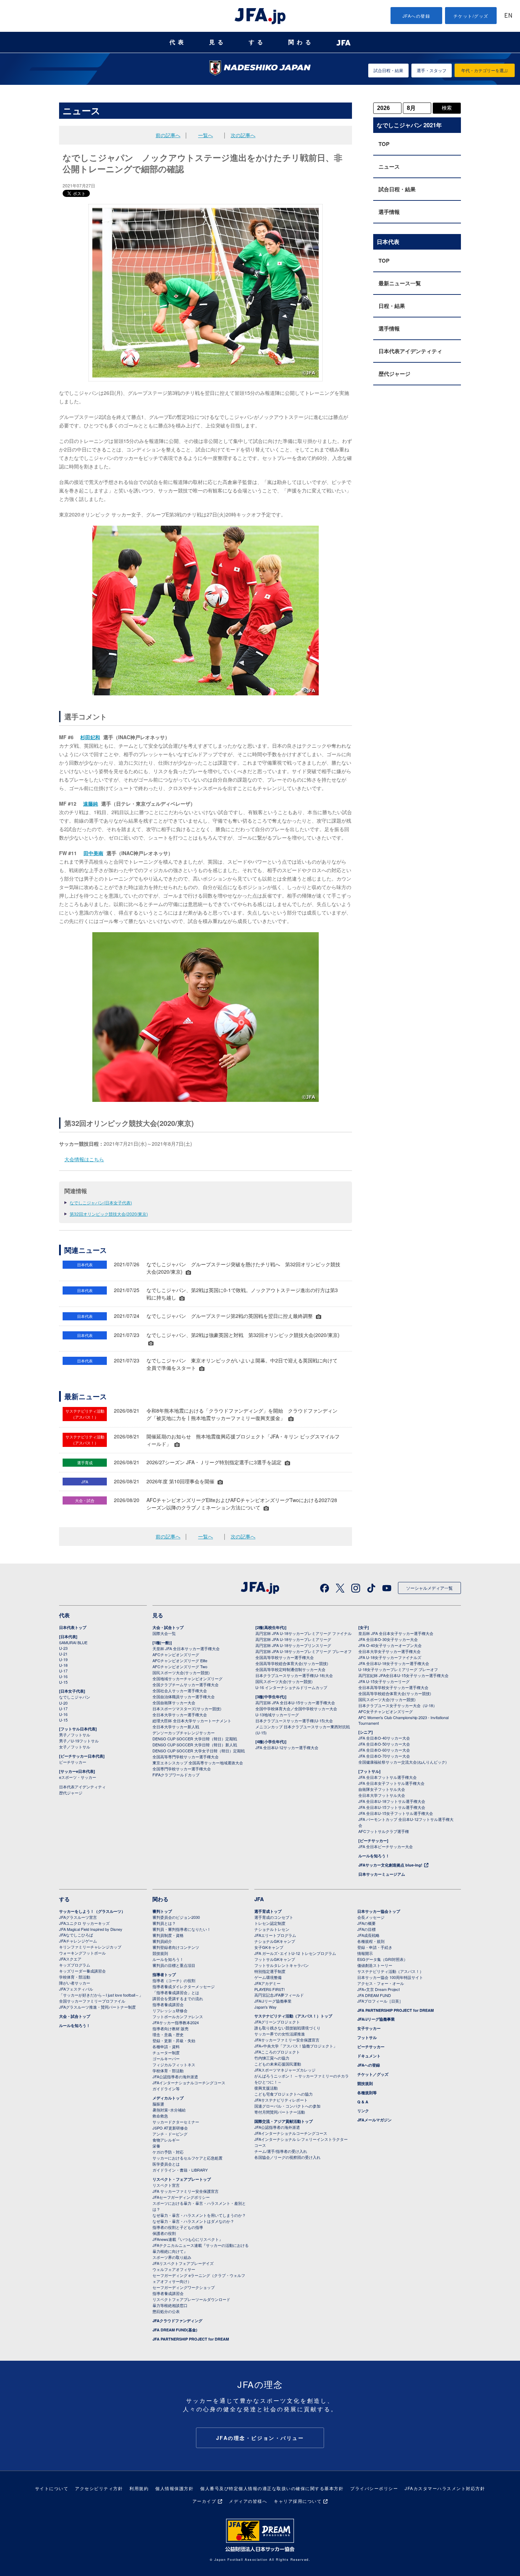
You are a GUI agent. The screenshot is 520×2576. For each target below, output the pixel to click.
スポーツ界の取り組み (172, 2257)
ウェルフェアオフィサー (174, 2269)
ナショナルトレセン (272, 1929)
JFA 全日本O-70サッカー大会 (384, 1756)
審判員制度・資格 (168, 1935)
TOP (384, 144)
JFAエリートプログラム (275, 1935)
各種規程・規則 (371, 1941)
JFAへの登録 (417, 16)
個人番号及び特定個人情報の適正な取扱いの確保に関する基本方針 (272, 2488)
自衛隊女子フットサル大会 (382, 1789)
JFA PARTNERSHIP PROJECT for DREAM (191, 2339)
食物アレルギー (166, 2140)
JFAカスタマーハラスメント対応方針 (445, 2488)
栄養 (156, 2146)
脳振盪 (158, 2104)
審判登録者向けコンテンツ (176, 1947)
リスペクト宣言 (166, 2185)
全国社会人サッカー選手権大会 (180, 1690)
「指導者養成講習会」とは (176, 1992)
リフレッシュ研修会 (170, 2010)
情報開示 (365, 1953)
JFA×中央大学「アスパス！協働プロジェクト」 (296, 2046)
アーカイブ (204, 2501)
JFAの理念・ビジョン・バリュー (260, 2438)
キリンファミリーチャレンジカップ (90, 1947)
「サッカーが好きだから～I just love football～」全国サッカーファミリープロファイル (101, 1998)
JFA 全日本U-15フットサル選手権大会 (392, 1807)
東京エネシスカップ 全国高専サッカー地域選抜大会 (198, 1763)
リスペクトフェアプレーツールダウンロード (191, 2299)
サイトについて (52, 2488)
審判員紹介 (162, 1941)
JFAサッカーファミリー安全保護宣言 (287, 2040)
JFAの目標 (366, 1929)
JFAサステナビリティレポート (281, 2100)
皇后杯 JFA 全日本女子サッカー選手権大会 (396, 1633)
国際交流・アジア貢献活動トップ (284, 2121)
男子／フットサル (75, 1735)
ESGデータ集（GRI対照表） (382, 1959)
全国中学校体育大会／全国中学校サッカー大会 (296, 1708)
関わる (301, 42)
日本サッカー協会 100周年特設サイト (390, 1977)
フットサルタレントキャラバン (282, 1965)
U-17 (63, 1671)
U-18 (63, 1665)
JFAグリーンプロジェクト (277, 2022)
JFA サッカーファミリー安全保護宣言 (186, 2191)
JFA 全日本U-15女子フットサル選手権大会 (396, 1813)
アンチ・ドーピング (170, 2134)
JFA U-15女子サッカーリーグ (384, 1681)
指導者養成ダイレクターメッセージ (184, 1986)
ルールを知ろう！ (374, 1856)
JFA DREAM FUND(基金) (175, 2330)
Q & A (363, 2102)
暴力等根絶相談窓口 (170, 2305)
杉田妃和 (90, 737)
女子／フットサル (75, 1747)
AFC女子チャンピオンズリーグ (386, 1711)
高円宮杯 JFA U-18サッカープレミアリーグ (293, 1639)
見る (218, 42)
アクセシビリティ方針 (99, 2488)
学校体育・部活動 (75, 1977)
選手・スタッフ (432, 70)
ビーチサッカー (73, 1762)
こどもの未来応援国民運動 (278, 2064)
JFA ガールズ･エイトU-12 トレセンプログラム (295, 1953)
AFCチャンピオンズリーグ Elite (180, 1660)
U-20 (63, 1703)
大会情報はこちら (84, 1159)
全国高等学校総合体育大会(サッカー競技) (292, 1663)
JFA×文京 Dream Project (379, 1989)
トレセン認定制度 (270, 1923)
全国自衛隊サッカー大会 (174, 1702)
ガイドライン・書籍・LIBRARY (180, 2170)
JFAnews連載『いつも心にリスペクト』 (188, 2239)
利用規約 (139, 2488)
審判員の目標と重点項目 (174, 1965)
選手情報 (389, 212)
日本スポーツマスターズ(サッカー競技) (187, 1708)
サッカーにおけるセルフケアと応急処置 (187, 2158)
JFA (259, 1899)
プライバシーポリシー (374, 2488)
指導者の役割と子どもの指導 (178, 2227)
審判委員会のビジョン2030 (176, 1917)
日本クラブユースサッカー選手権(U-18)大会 (294, 1675)
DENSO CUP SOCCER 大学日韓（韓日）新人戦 (195, 1745)
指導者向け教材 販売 (171, 2028)
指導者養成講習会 (168, 2004)
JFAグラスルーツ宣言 (78, 1917)
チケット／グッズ (373, 2074)
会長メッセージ (371, 1917)
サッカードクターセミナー (176, 2122)
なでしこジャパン (75, 1697)
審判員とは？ (164, 1923)
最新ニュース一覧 (400, 283)
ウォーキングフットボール (82, 1953)
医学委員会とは (166, 2164)
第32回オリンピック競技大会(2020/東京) (109, 1214)
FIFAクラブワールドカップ (176, 1775)
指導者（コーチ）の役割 (174, 1980)
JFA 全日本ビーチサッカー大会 (386, 1846)
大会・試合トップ (168, 1627)
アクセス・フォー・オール (381, 1983)
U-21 (63, 1654)
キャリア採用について (298, 2501)
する (257, 42)
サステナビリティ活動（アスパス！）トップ (293, 2016)
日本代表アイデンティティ (410, 351)
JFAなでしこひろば (76, 1935)
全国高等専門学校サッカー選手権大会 (186, 1757)
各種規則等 (367, 2093)
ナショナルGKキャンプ (275, 1941)
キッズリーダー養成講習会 (82, 1971)
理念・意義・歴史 (168, 2034)
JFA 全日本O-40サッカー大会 (384, 1738)
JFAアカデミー (267, 1983)
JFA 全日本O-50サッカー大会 (384, 1744)
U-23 (63, 1648)
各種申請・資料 (166, 2046)
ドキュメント (369, 2056)
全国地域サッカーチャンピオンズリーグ (187, 1678)
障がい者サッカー (75, 1983)
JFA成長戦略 (368, 1935)
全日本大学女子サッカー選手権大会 (389, 1651)
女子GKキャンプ (269, 1947)
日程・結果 (392, 306)
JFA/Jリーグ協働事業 (273, 2001)
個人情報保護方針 (174, 2488)
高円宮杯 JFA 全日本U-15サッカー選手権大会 (295, 1702)
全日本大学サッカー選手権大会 (180, 1715)
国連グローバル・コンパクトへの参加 (287, 2106)
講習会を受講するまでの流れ (178, 1998)
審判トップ (162, 1911)
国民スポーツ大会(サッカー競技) (181, 1672)
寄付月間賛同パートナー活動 (280, 2112)
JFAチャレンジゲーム (78, 1941)
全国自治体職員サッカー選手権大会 (184, 1696)
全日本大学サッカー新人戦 (176, 1727)
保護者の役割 (164, 2233)
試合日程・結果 (388, 70)
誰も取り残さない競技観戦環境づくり (287, 2028)
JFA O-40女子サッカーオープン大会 (390, 1645)
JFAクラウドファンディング (177, 2321)
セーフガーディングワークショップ (184, 2287)
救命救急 (160, 2116)
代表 (178, 42)
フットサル (367, 2037)
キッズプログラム (75, 1965)
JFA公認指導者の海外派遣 (175, 2076)
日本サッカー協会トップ (379, 1911)
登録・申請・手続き (375, 1947)
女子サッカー (369, 2028)
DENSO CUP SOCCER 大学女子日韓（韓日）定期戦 (199, 1751)
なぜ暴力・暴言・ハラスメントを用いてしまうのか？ (199, 2215)
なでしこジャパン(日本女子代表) (101, 1202)
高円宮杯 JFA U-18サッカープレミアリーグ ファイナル (304, 1633)
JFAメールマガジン (374, 2120)
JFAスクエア (70, 1959)
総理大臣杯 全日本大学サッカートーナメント (192, 1721)
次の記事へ (243, 135)
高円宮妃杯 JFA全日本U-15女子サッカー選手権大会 (403, 1675)
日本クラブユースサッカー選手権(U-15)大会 (294, 1721)
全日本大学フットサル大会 (382, 1795)
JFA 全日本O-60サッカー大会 (384, 1750)
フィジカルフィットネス (174, 2064)
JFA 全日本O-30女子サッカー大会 (388, 1639)
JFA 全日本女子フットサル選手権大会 (391, 1783)
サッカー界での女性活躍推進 (280, 2034)
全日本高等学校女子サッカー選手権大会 (393, 1687)
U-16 (63, 1676)
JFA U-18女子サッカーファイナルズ (390, 1657)
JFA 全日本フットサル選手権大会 (388, 1777)
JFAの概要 (366, 1923)
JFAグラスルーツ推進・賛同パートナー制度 (97, 2007)
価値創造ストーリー (375, 1965)
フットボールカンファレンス (178, 2016)
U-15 (63, 1682)
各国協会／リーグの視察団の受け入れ (287, 2157)
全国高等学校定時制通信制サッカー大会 (290, 1669)
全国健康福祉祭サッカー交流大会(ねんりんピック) (403, 1762)
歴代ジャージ (394, 374)
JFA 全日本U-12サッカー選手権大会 (287, 1747)
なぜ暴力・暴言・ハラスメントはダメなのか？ (193, 2221)
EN (508, 16)
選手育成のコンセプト (274, 1917)
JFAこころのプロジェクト (277, 2052)
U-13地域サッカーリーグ (277, 1715)
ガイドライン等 (166, 2089)
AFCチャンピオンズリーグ (176, 1654)
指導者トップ (164, 1975)
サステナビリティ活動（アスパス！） (390, 1971)
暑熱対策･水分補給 (169, 2110)
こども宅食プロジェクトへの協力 (284, 2094)
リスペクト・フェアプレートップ (182, 2179)
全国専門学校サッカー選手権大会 (182, 1769)
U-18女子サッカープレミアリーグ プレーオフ (398, 1669)
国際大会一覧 (164, 1633)
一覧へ (206, 135)
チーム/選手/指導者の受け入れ (281, 2151)
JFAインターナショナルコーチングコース (189, 2083)
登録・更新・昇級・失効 (174, 2040)
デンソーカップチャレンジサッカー (184, 1733)
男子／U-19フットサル (79, 1741)
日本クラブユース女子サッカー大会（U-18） (398, 1705)
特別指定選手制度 (270, 1971)
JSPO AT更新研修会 (170, 2128)
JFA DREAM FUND (374, 1995)
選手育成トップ (268, 1911)
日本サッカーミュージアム (382, 1874)
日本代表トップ (73, 1627)
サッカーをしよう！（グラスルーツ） (92, 1911)
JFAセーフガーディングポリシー (181, 2197)
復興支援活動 (266, 2088)
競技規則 (160, 1953)
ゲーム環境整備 (268, 1977)
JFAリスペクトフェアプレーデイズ (183, 2263)
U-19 (63, 1659)
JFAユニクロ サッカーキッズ (84, 1923)
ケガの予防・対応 (168, 2152)
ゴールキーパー (166, 2058)
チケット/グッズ (471, 16)
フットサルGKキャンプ (275, 1959)
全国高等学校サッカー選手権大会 (285, 1657)
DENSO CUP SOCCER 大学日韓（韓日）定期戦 (195, 1739)
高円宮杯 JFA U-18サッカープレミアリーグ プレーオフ (304, 1651)
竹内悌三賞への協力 (272, 2058)
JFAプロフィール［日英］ (380, 2001)
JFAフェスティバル (76, 1989)
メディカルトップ (168, 2098)
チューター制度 (166, 2052)
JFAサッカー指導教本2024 (176, 2022)
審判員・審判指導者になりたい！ (182, 1929)
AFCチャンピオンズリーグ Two (180, 1666)
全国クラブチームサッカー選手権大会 (186, 1684)
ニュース (389, 167)
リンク (363, 2111)
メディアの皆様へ (248, 2501)
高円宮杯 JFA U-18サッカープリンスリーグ (293, 1645)
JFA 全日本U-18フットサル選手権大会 (392, 1801)
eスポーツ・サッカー (78, 1777)
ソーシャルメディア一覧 (429, 1588)
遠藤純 (91, 804)
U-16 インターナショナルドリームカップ (291, 1687)
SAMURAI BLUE (73, 1642)
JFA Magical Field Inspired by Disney (91, 1929)
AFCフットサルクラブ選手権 (384, 1831)
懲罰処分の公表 (166, 2311)
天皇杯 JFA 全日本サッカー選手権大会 (186, 1648)
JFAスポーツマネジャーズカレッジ (285, 2070)
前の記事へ (168, 135)
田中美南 (93, 853)
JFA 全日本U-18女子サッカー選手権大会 (394, 1663)
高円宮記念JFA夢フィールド (279, 1995)
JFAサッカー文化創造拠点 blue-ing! (390, 1865)
